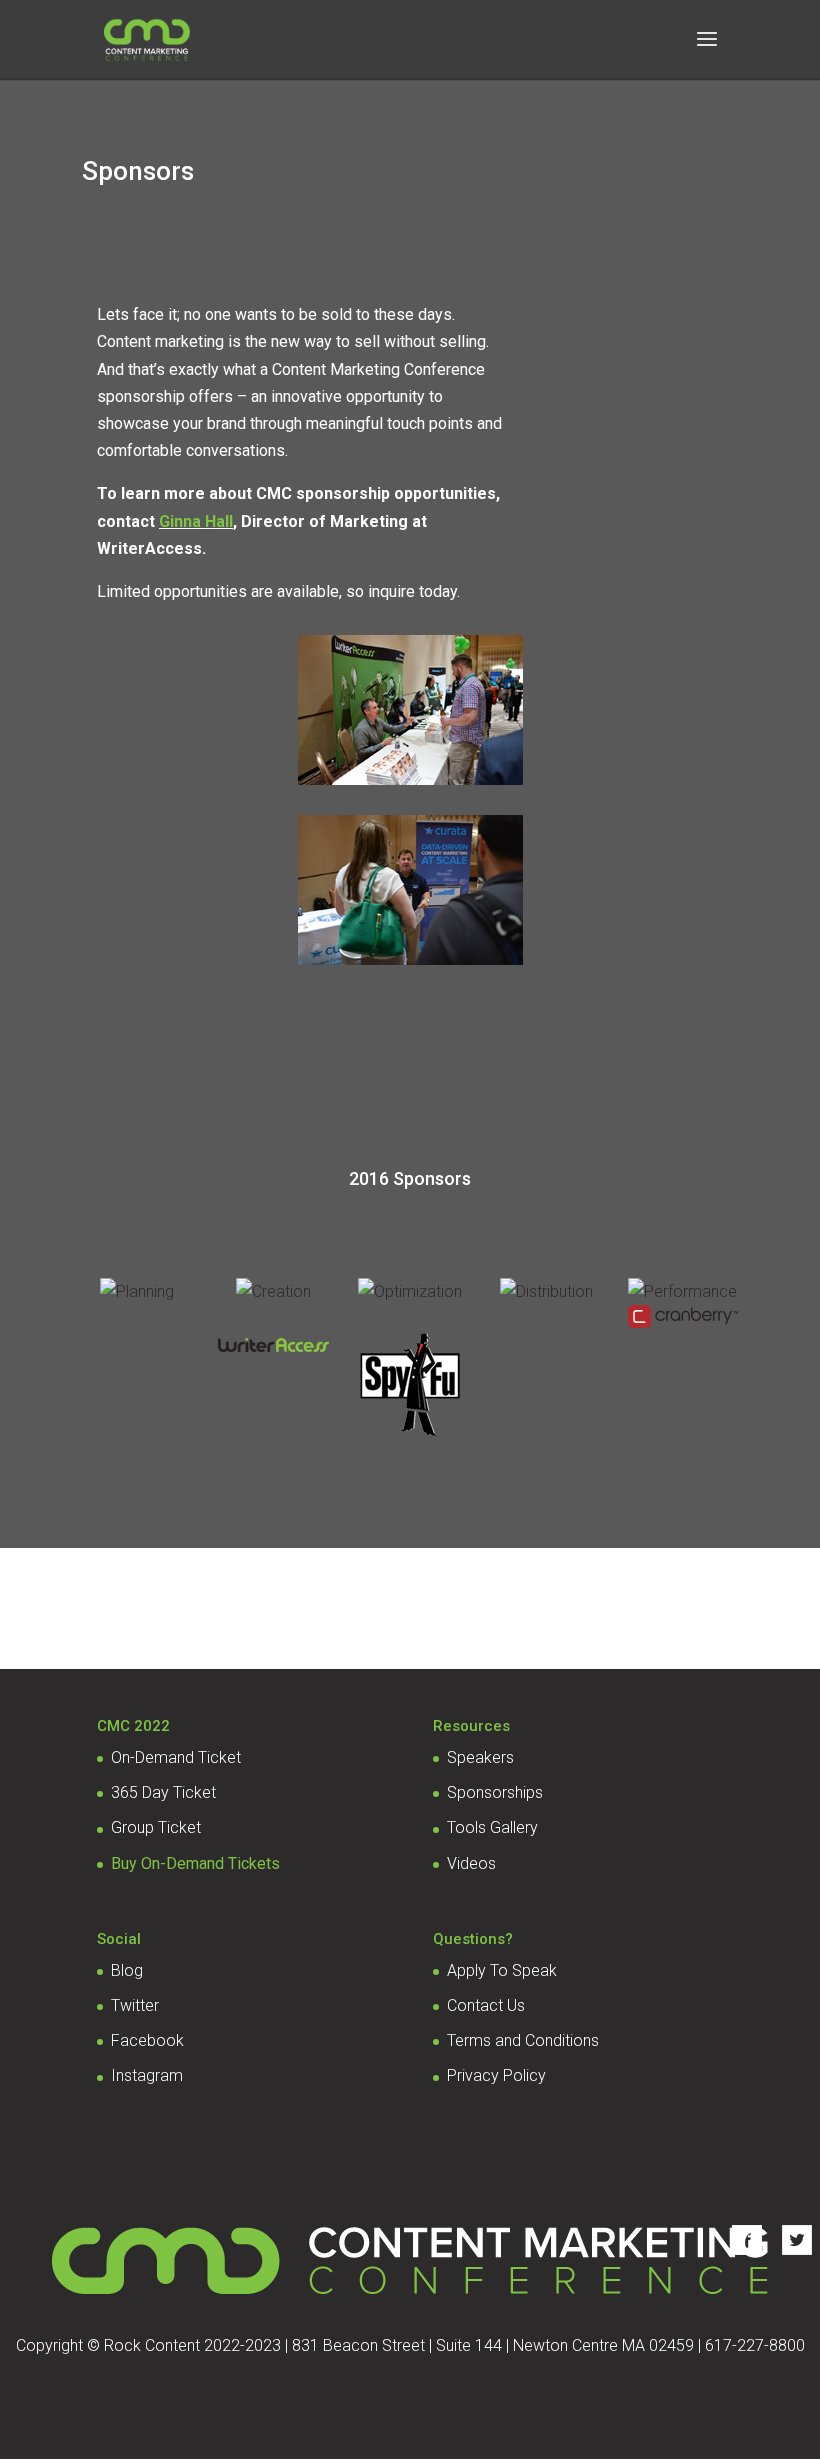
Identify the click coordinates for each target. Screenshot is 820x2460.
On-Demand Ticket (176, 1757)
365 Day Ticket (163, 1792)
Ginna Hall (196, 521)
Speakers (480, 1757)
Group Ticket (156, 1827)
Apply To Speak (502, 1970)
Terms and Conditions (523, 2040)
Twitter (135, 2005)
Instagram (147, 2075)
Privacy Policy (496, 2075)
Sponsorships (495, 1792)
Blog (127, 1970)
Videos (471, 1863)
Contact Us (486, 2005)
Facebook (147, 2040)
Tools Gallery (492, 1827)
